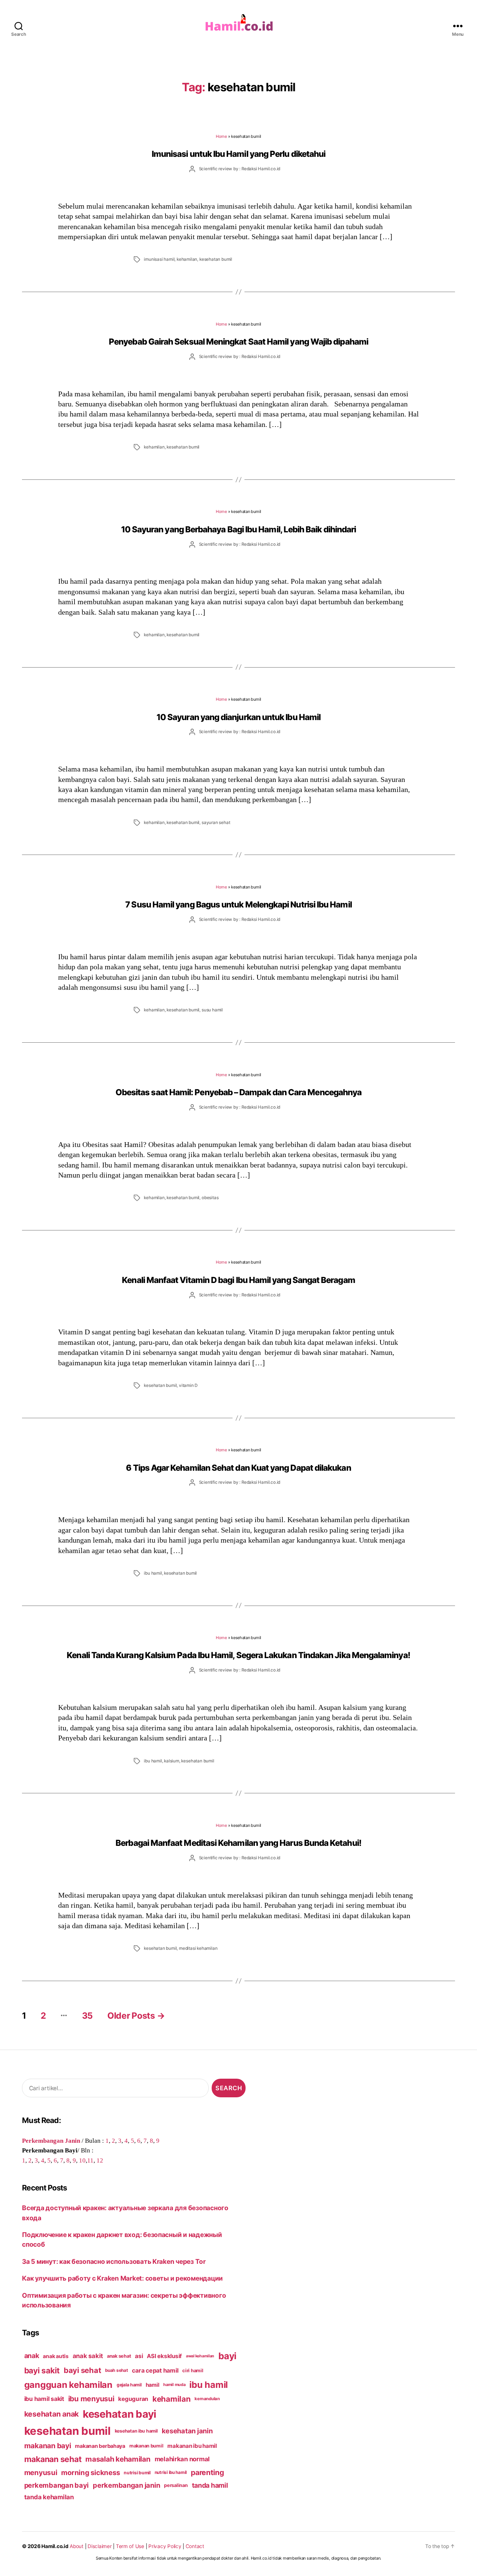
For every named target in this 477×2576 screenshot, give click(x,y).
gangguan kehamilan (68, 2385)
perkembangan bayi (57, 2485)
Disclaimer (99, 2546)
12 (100, 2160)
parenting (207, 2472)
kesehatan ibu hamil (136, 2431)
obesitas (210, 1198)
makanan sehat (53, 2459)
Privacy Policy (165, 2546)
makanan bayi (48, 2446)
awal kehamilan (200, 2356)
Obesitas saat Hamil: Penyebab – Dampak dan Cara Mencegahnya (238, 1092)
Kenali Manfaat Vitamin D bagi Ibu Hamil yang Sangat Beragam (238, 1280)
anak (32, 2356)
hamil (153, 2385)
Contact (195, 2546)
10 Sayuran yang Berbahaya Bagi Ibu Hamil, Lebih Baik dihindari (239, 529)
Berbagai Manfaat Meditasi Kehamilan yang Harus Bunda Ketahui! (238, 1843)
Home (221, 136)
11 (90, 2160)
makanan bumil (146, 2446)
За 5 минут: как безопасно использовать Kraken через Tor (114, 2261)
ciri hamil (193, 2371)
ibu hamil (153, 1573)
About (77, 2546)
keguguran (133, 2399)
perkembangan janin (126, 2485)
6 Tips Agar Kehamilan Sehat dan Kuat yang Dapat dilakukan (238, 1468)
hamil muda (174, 2385)
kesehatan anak (51, 2414)
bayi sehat (82, 2370)
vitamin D (188, 1385)
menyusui (41, 2473)
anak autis (56, 2356)
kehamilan (187, 259)
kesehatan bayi (120, 2414)
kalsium (172, 1761)
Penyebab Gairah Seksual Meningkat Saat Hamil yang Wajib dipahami (238, 341)
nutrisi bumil (137, 2473)
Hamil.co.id (55, 2546)
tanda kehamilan (49, 2497)
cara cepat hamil (155, 2371)
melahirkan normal (182, 2459)
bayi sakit (42, 2370)
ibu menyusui (91, 2399)
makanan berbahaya (100, 2446)
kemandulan (207, 2399)
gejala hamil (129, 2385)
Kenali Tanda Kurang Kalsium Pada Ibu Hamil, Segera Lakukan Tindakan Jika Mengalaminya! (238, 1655)
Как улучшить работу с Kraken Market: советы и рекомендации (122, 2278)
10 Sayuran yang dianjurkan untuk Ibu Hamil (238, 717)
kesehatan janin (187, 2431)
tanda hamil (210, 2485)
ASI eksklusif (164, 2356)
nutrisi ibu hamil (171, 2472)
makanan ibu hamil (192, 2446)
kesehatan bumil (216, 259)
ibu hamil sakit (44, 2399)
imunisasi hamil (159, 259)
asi (139, 2356)
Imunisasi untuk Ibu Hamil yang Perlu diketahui (238, 154)
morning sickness (90, 2472)
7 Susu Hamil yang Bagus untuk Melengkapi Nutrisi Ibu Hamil (238, 904)
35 (87, 2016)
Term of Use (130, 2546)
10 (82, 2160)
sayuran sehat (216, 823)
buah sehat (116, 2370)
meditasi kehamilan (198, 1948)
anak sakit (88, 2356)
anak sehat (119, 2356)
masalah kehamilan (118, 2459)
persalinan (176, 2485)
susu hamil (212, 1010)
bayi (228, 2356)
